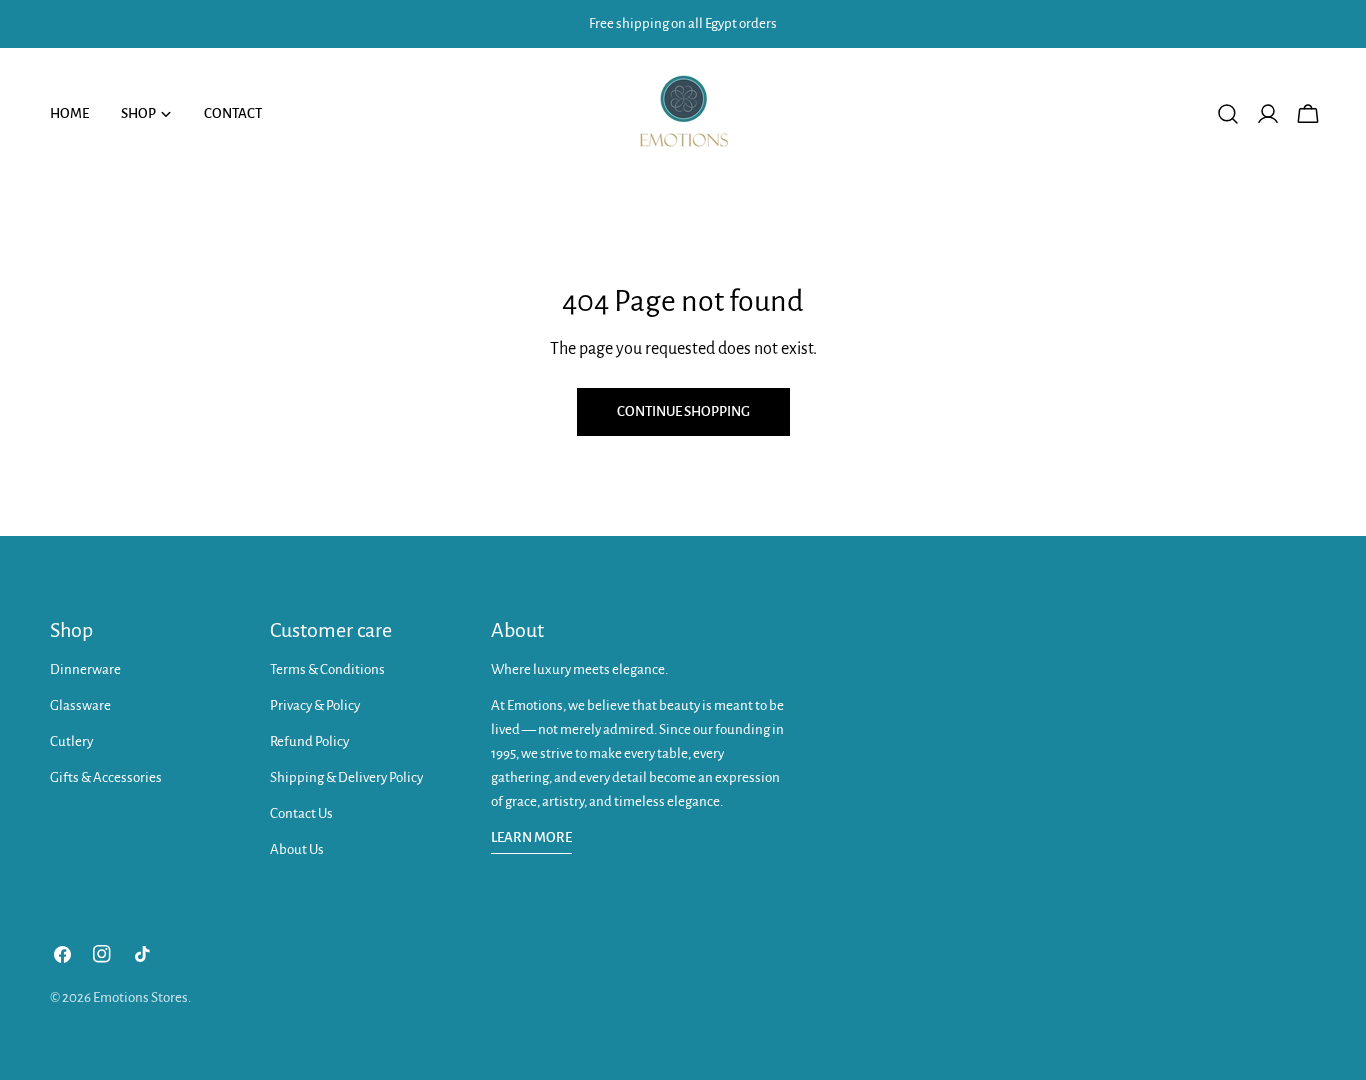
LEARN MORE (531, 837)
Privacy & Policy (315, 705)
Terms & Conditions (327, 669)
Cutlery (71, 741)
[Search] (1228, 114)
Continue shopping (683, 411)
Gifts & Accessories (106, 777)
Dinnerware (85, 669)
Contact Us (301, 813)
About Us (297, 849)
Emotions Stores (140, 997)
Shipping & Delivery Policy (346, 777)
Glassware (80, 705)
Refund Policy (309, 741)
